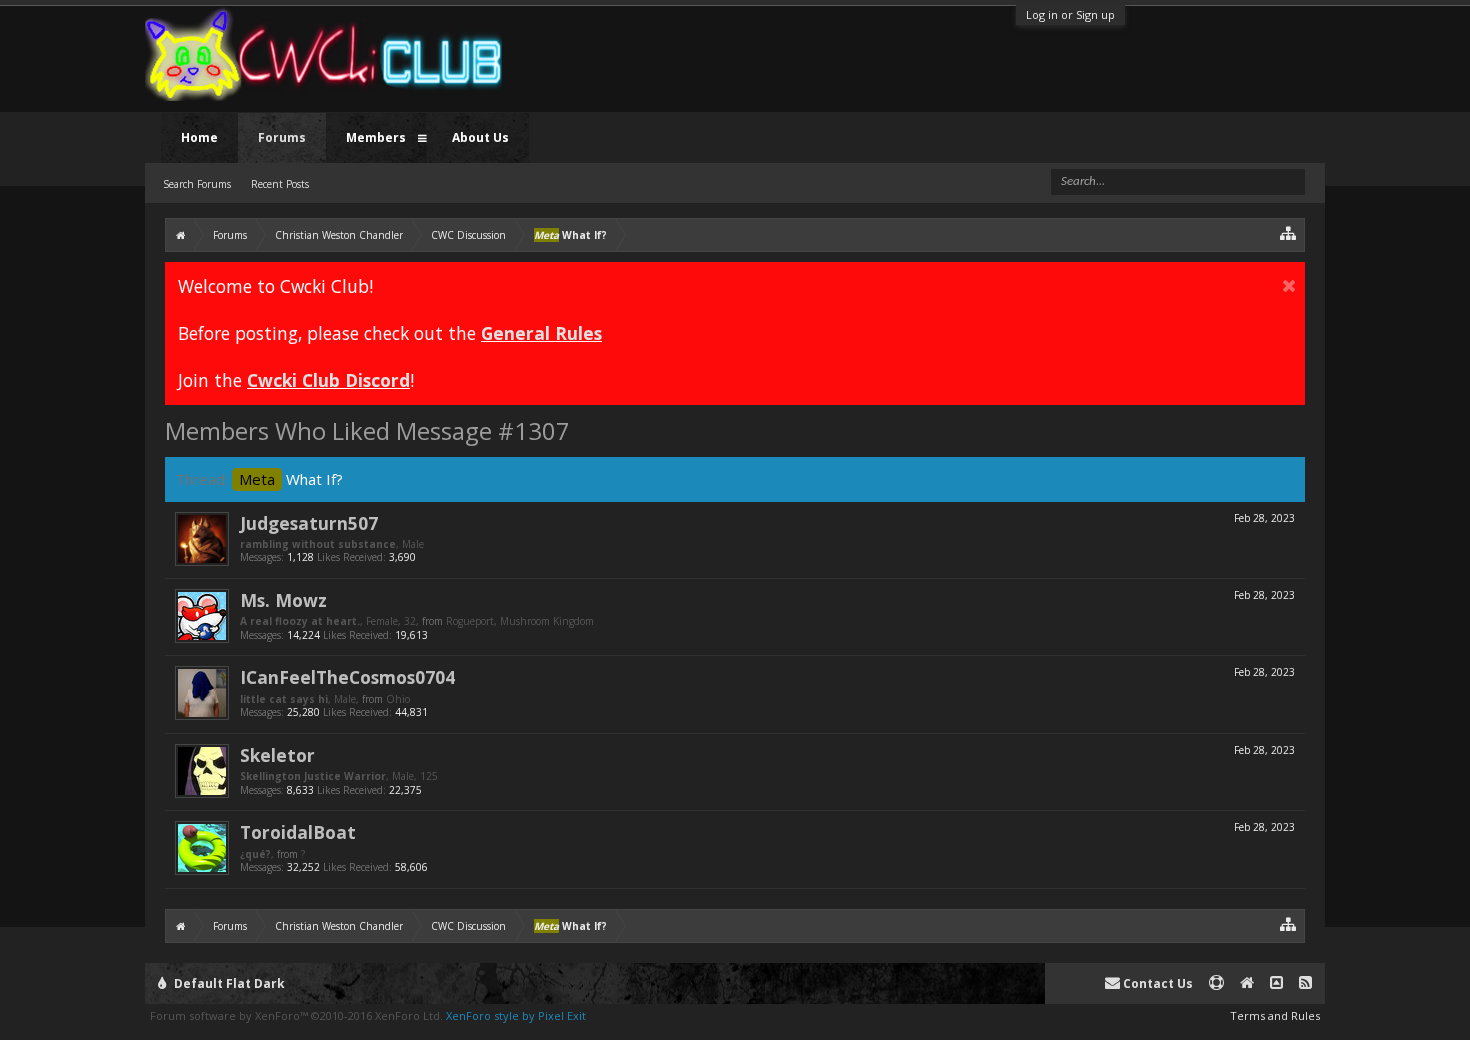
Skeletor (277, 755)
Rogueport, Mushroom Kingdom (520, 621)
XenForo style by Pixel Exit (516, 1015)
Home (199, 137)
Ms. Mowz (283, 600)
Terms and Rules (1275, 1015)
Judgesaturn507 (309, 523)
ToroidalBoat (298, 832)
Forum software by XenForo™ (296, 1015)
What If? (291, 479)
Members (376, 137)
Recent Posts (280, 184)
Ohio (398, 699)
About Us (480, 137)
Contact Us (1156, 983)
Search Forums (197, 184)
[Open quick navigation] (1288, 232)
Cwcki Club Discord (328, 380)
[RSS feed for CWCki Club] (1305, 983)
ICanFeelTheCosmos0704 (347, 677)
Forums (282, 137)
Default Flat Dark (228, 983)
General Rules (541, 333)
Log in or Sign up (1070, 14)
